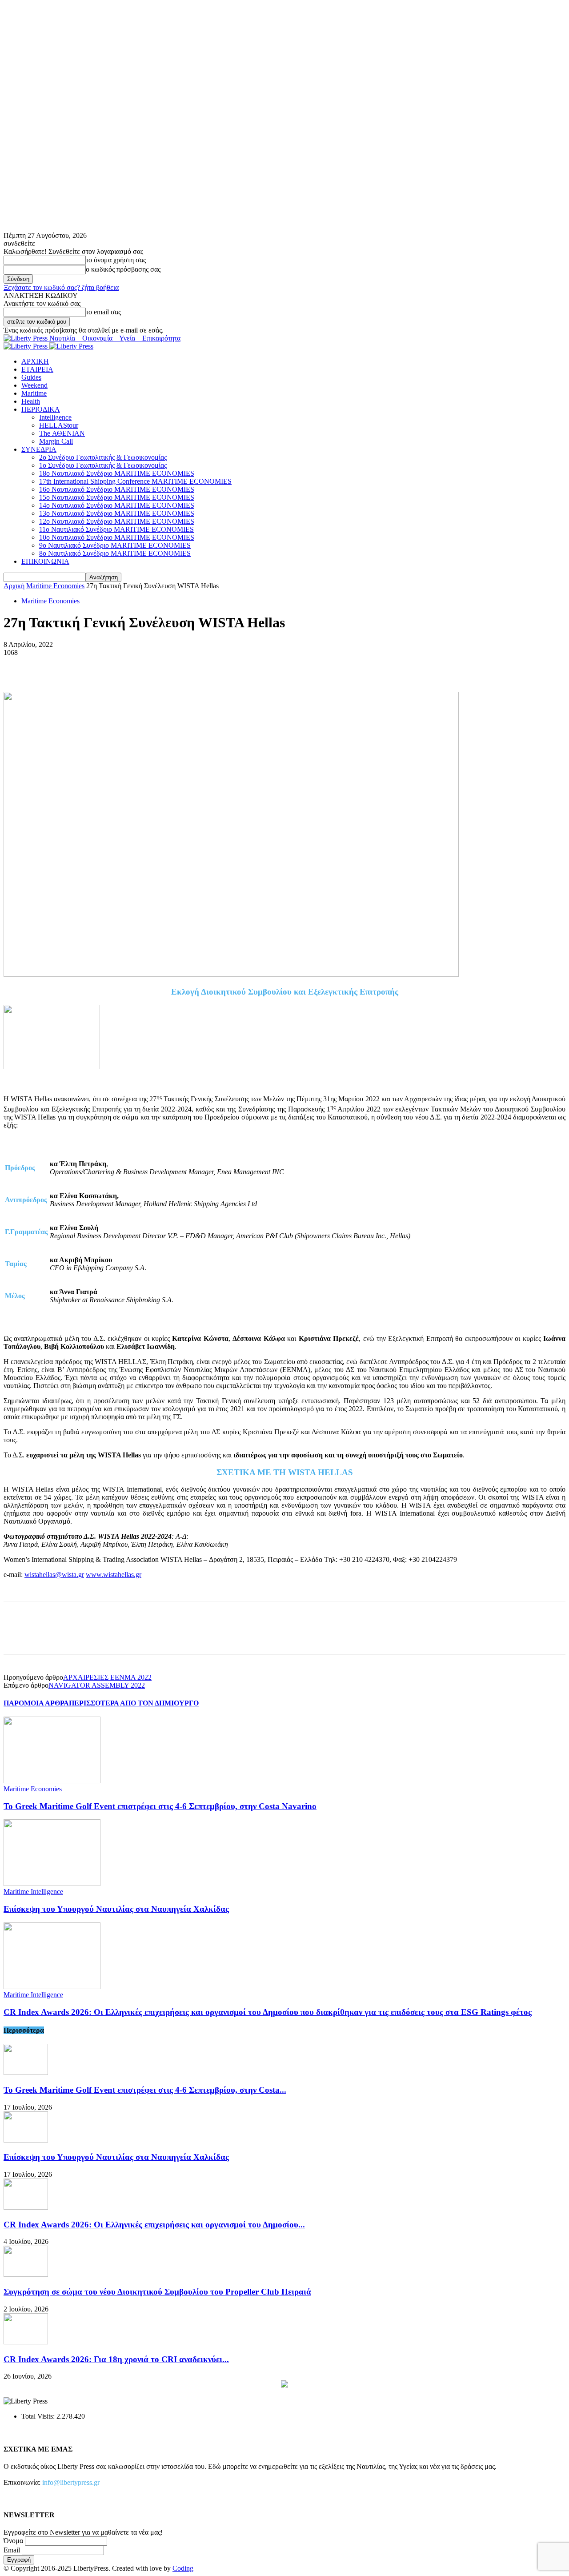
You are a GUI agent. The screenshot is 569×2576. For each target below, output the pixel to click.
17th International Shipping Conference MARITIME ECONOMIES (135, 481)
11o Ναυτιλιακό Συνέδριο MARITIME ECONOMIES (116, 529)
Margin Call (56, 441)
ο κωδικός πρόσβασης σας (123, 269)
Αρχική (14, 586)
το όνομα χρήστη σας (116, 260)
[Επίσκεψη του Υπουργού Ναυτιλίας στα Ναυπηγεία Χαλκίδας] (52, 1884)
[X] (50, 666)
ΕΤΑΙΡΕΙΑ (37, 369)
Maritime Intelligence (33, 1892)
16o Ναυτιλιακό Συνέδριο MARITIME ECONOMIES (117, 489)
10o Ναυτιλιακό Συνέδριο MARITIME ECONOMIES (117, 537)
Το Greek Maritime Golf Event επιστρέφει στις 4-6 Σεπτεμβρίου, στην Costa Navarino (160, 1806)
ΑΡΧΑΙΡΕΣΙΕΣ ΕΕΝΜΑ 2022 (107, 1677)
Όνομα (13, 2541)
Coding (183, 2568)
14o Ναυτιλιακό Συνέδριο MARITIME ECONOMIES (117, 505)
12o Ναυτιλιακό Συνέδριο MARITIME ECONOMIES (117, 521)
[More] (147, 666)
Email (12, 2550)
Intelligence (55, 417)
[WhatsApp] (114, 666)
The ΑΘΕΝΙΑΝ (62, 433)
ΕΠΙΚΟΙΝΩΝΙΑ (45, 561)
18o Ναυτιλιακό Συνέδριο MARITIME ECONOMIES (117, 473)
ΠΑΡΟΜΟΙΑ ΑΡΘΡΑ (36, 1703)
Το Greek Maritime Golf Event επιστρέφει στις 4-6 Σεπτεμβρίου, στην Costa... (145, 2090)
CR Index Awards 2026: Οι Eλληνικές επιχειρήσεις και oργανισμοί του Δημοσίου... (154, 2225)
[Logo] (26, 346)
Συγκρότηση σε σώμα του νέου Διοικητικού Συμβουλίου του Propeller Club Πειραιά (157, 2292)
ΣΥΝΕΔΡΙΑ (39, 449)
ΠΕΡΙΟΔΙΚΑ (41, 409)
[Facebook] (18, 666)
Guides (31, 377)
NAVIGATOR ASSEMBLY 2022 (97, 1685)
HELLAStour (59, 425)
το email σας (103, 312)
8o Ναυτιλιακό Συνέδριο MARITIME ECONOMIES (115, 553)
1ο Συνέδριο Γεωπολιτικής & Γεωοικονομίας (103, 465)
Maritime (34, 393)
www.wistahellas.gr (114, 1575)
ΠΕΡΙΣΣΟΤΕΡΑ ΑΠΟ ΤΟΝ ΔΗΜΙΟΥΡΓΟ (134, 1703)
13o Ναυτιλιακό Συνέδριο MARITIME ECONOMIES (117, 513)
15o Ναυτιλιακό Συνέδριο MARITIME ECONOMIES (117, 497)
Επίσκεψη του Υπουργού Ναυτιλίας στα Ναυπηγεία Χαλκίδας (116, 1909)
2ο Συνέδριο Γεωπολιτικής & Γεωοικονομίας (103, 457)
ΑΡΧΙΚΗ (35, 361)
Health (31, 401)
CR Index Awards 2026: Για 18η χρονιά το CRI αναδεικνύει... (116, 2359)
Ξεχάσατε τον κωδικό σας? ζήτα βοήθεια (61, 287)
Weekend (34, 385)
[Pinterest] (82, 666)
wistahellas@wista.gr (54, 1575)
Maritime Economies (55, 586)
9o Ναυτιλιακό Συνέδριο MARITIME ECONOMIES (115, 545)
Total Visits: (39, 2416)
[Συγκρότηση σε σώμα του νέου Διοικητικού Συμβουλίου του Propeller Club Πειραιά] (26, 2274)
